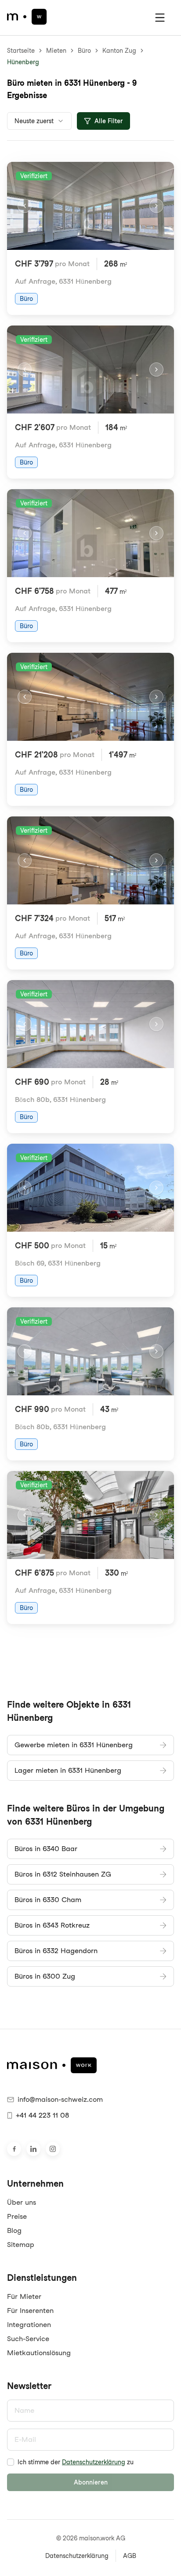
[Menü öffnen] (160, 18)
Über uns (22, 2202)
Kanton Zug (119, 51)
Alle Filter (109, 121)
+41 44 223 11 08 (42, 2115)
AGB (130, 2556)
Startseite (21, 51)
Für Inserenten (30, 2311)
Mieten (56, 51)
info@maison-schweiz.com (60, 2099)
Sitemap (21, 2245)
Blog (14, 2230)
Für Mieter (24, 2296)
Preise (17, 2216)
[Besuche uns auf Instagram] (53, 2149)
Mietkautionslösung (39, 2353)
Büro (84, 51)
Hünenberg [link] (23, 62)
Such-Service (28, 2339)
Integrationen (29, 2325)
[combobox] (39, 121)
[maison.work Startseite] (27, 17)
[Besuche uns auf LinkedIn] (33, 2149)
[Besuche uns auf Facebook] (14, 2149)
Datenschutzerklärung (94, 2462)
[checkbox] (11, 2462)
